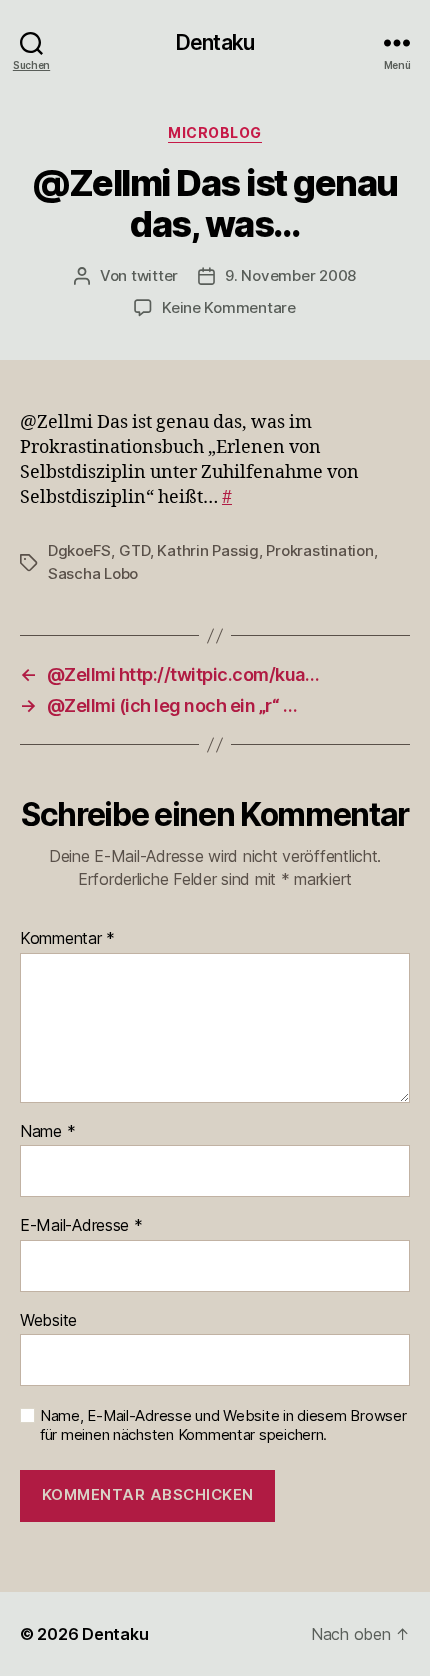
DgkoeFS (79, 550)
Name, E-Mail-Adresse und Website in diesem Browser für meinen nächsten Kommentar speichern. (223, 1425)
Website (48, 1321)
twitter (154, 275)
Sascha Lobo (93, 573)
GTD (134, 550)
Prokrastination (319, 550)
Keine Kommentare (229, 307)
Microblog (215, 132)
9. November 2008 (290, 275)
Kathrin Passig (207, 550)
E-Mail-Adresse (81, 1226)
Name (47, 1132)
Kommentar (67, 939)
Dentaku (215, 42)
